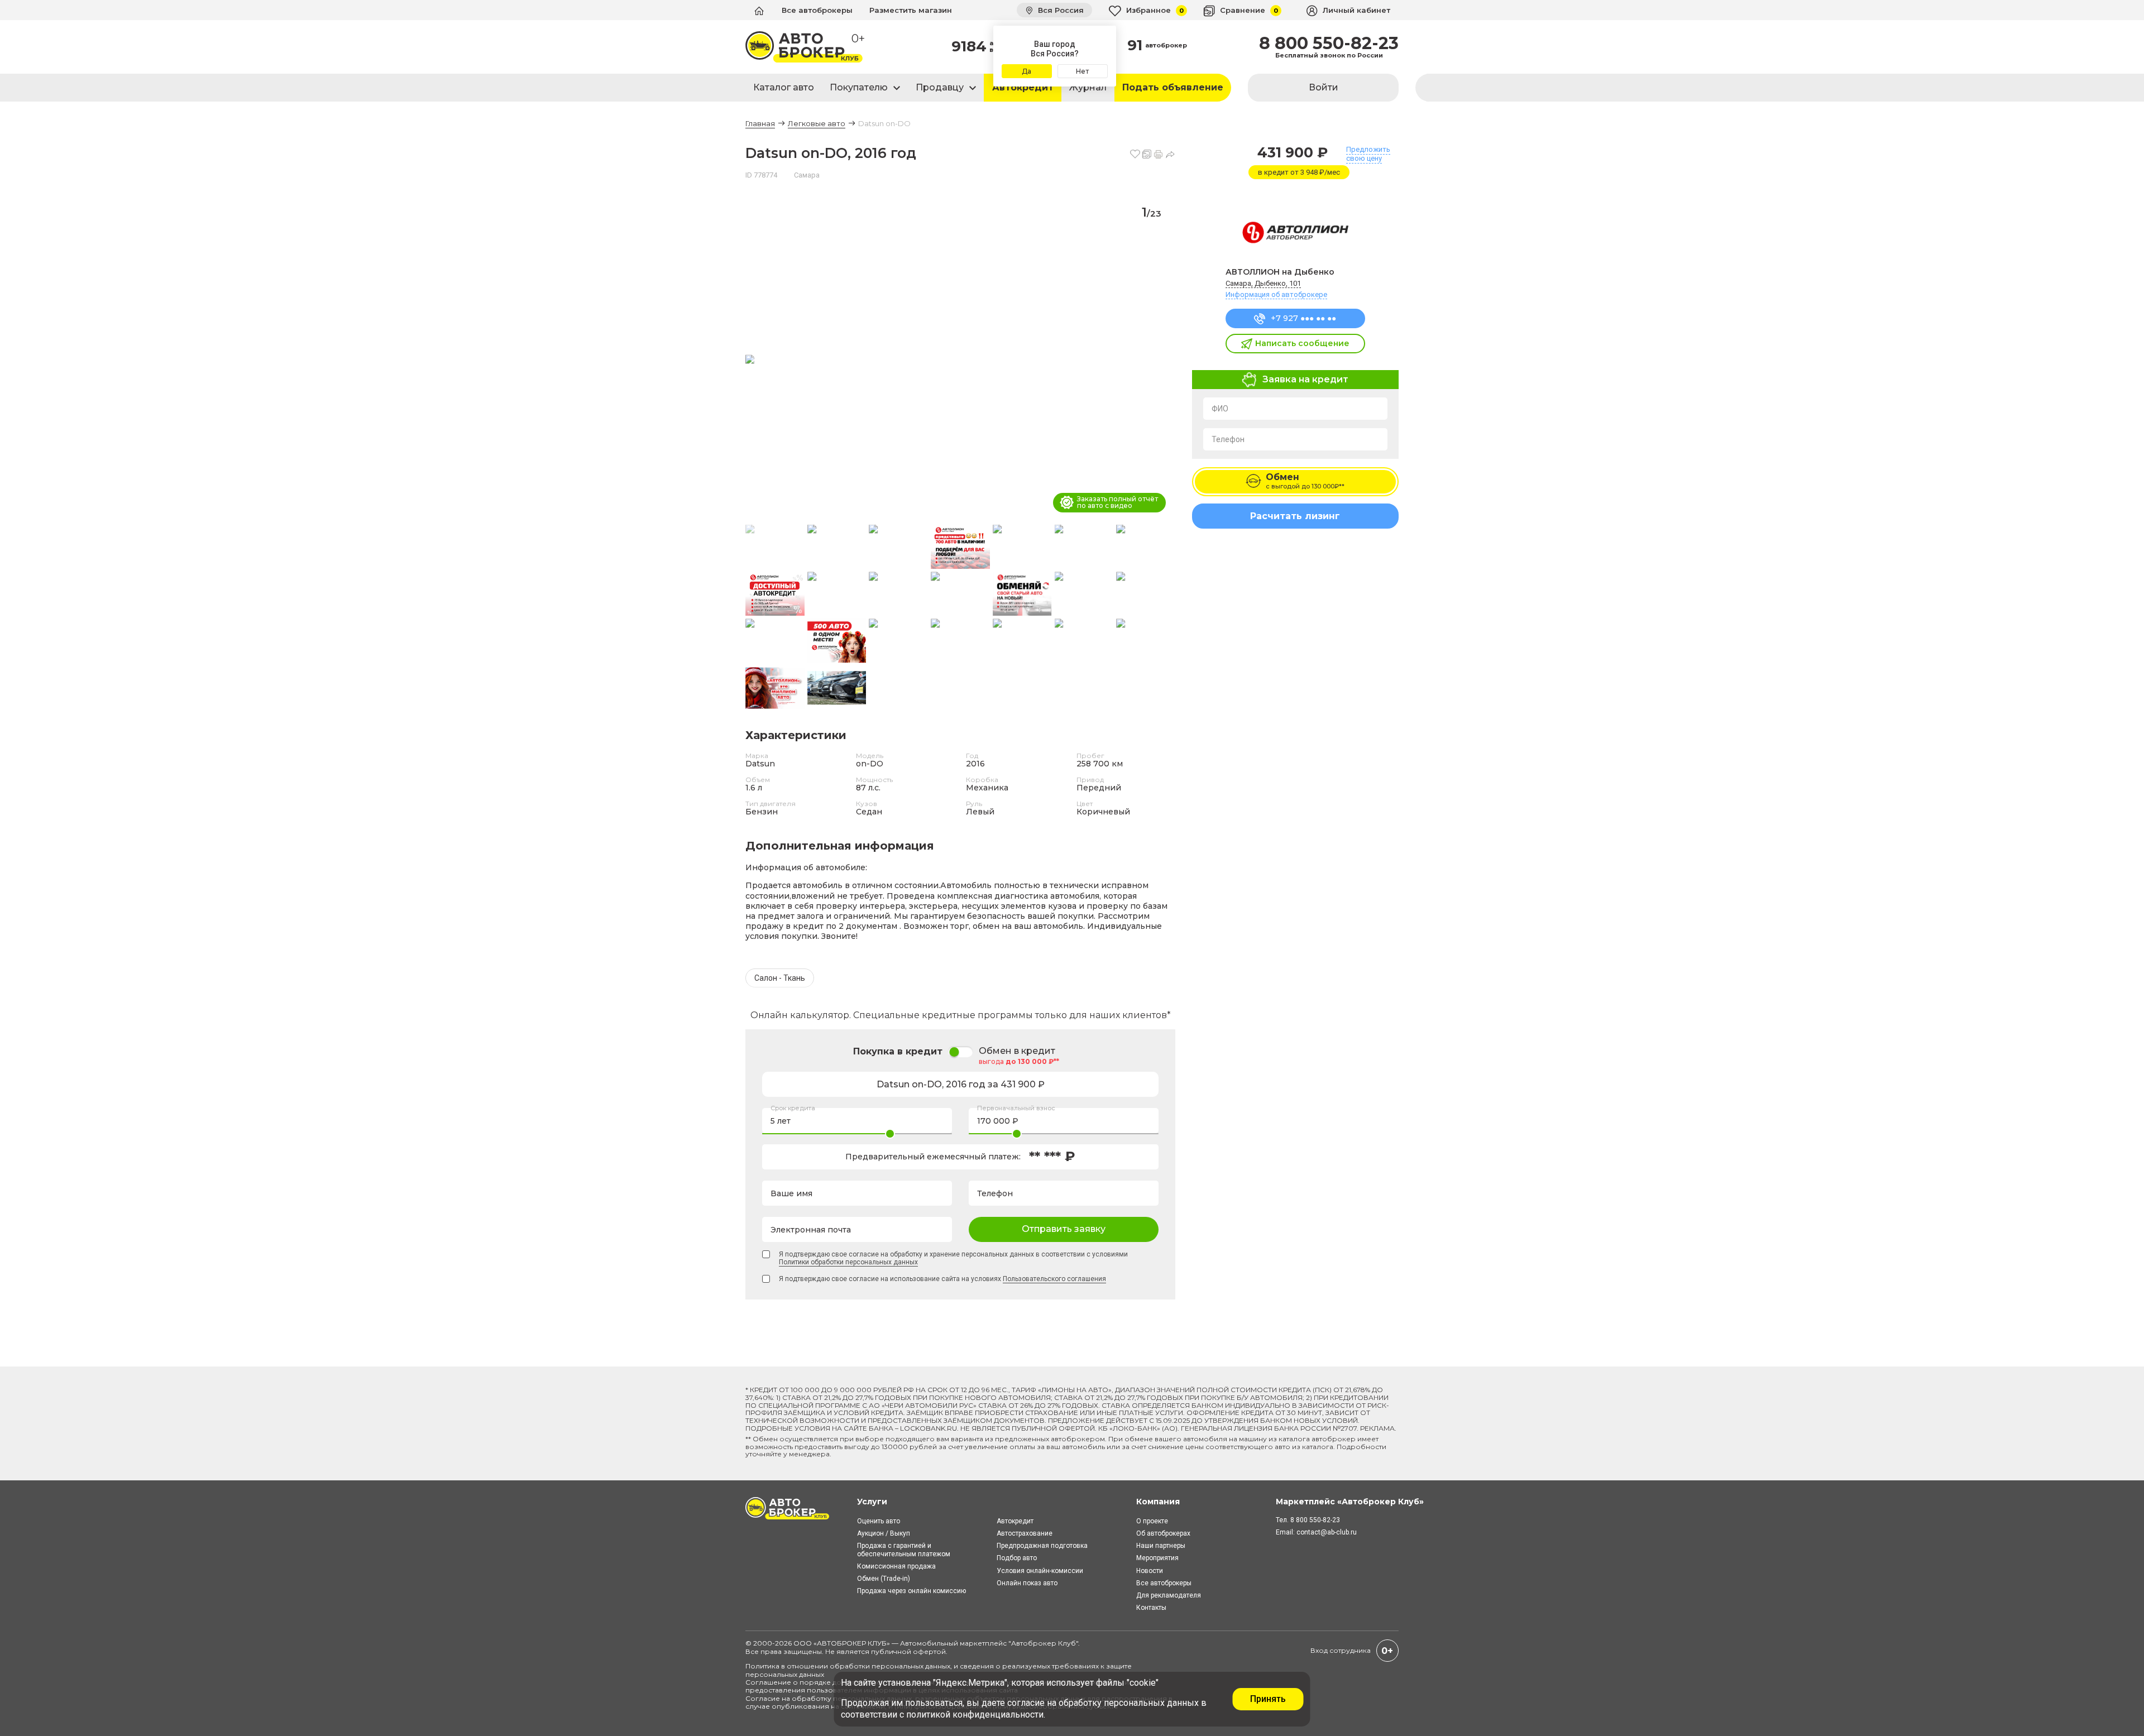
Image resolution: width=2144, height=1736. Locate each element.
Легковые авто (817, 123)
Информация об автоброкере (1276, 294)
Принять (1268, 1699)
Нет (1082, 71)
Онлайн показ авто (1027, 1583)
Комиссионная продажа (896, 1566)
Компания (1158, 1502)
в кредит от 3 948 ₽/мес (1299, 172)
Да (1026, 71)
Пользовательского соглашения (1054, 1279)
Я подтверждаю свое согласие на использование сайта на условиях (942, 1279)
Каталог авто (784, 87)
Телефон (1228, 439)
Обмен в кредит (1017, 1051)
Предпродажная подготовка (1042, 1546)
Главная (760, 123)
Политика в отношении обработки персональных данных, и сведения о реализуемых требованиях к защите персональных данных (939, 1670)
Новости (1150, 1571)
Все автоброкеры (817, 10)
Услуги (872, 1502)
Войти (1324, 87)
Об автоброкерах (1163, 1533)
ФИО (1220, 409)
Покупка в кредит (898, 1051)
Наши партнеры (1161, 1546)
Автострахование (1025, 1533)
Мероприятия (1157, 1558)
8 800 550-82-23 (1329, 44)
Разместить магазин (911, 10)
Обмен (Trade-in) (884, 1579)
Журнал (1088, 87)
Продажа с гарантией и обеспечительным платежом (904, 1550)
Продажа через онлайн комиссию (911, 1591)
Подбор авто (1017, 1558)
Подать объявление (1173, 87)
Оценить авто (879, 1521)
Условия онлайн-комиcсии (1040, 1571)
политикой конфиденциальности (975, 1715)
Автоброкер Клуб (1044, 1643)
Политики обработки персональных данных (848, 1262)
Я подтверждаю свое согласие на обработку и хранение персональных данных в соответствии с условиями (953, 1258)
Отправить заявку (1064, 1229)
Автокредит (1023, 87)
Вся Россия (1060, 10)
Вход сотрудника (1341, 1650)
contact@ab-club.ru (1327, 1532)
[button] (1162, 360)
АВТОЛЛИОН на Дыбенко (1280, 272)
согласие (1026, 1703)
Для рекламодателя (1169, 1595)
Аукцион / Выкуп (884, 1533)
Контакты (1151, 1608)
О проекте (1152, 1521)
